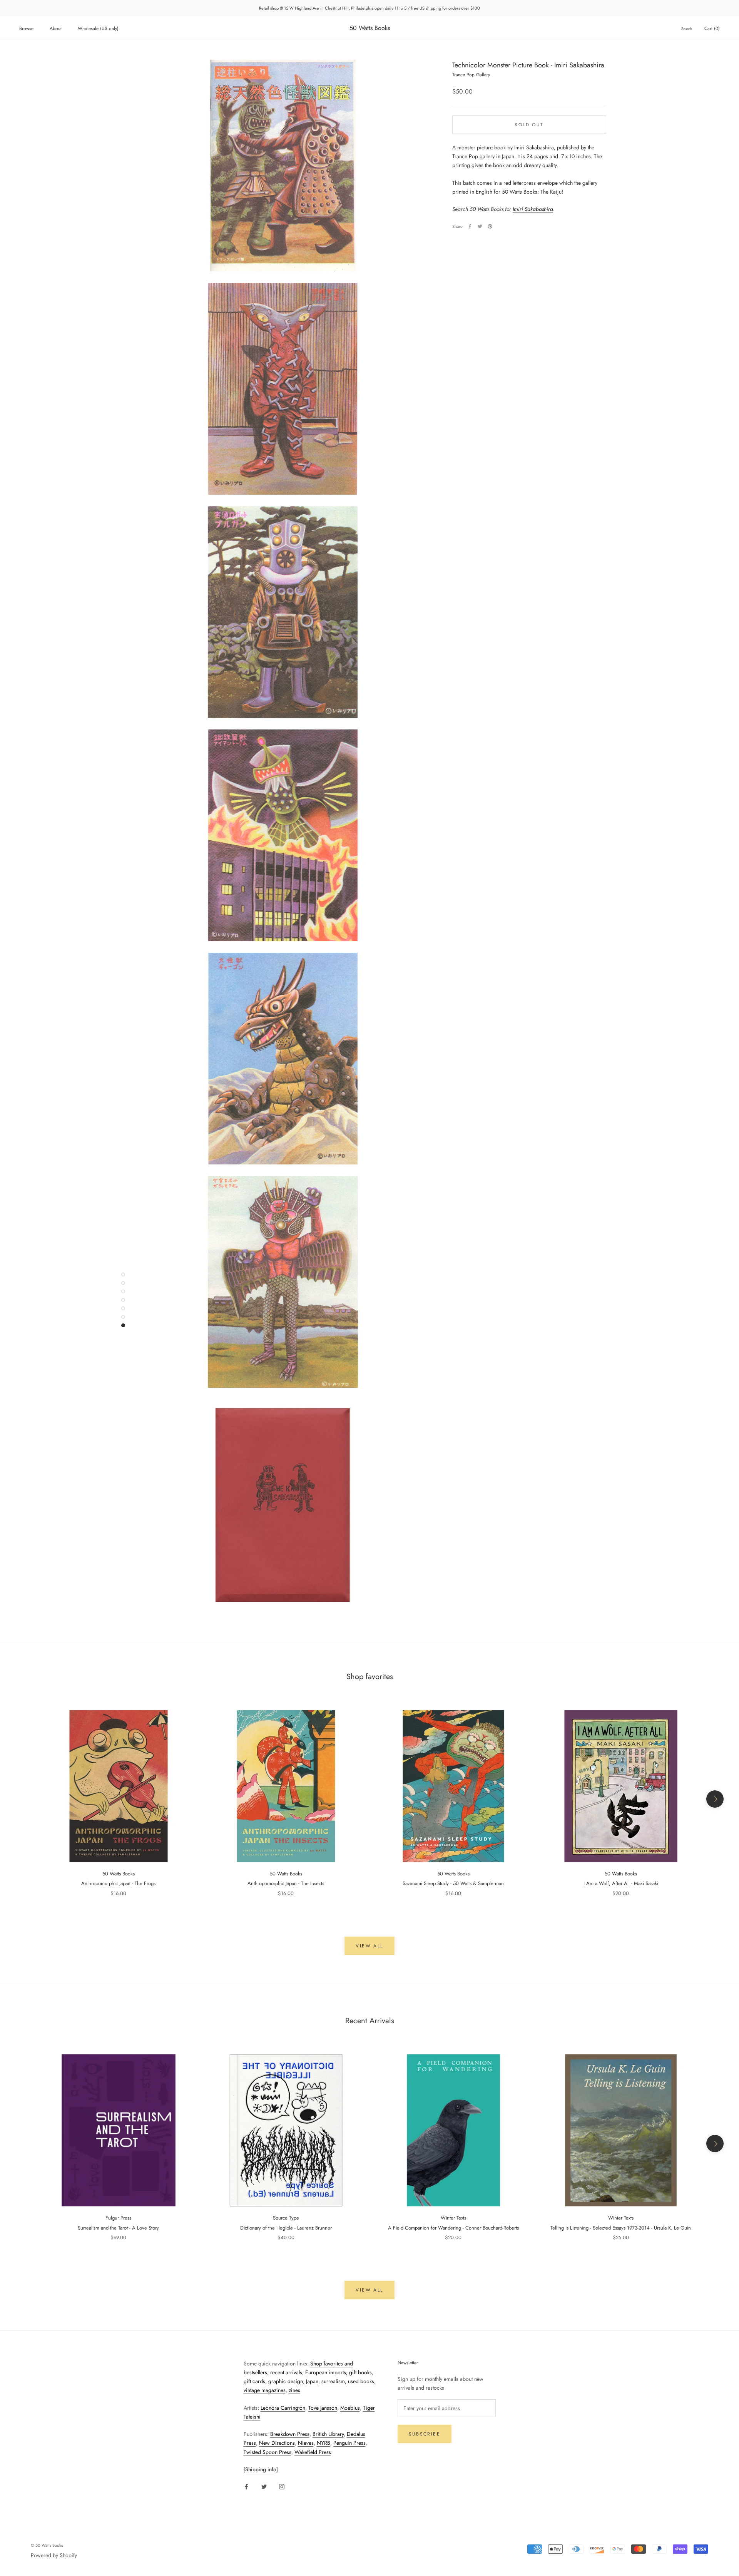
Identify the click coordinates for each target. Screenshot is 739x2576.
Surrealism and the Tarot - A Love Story (118, 2228)
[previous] (24, 1799)
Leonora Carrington (283, 2408)
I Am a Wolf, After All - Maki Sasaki (621, 1883)
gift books (360, 2372)
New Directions (277, 2443)
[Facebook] (470, 226)
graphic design (286, 2381)
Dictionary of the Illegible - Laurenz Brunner (286, 2228)
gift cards (254, 2381)
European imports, (326, 2372)
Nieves (306, 2443)
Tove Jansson (323, 2408)
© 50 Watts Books (47, 2545)
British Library (328, 2434)
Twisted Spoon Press (268, 2452)
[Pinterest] (490, 226)
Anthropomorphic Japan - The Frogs (118, 1883)
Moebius (350, 2408)
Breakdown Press (290, 2434)
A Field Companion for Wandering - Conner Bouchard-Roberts (453, 2228)
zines (294, 2390)
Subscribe (425, 2434)
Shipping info (261, 2469)
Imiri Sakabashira (533, 209)
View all (369, 1946)
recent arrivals (286, 2372)
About (56, 28)
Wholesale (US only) (98, 28)
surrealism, (334, 2381)
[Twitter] (480, 226)
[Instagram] (282, 2486)
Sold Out (529, 124)
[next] (715, 1799)
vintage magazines (265, 2390)
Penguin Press (349, 2443)
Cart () (712, 28)
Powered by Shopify (54, 2555)
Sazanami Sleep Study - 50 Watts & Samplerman (453, 1883)
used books (361, 2381)
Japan (312, 2381)
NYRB (324, 2443)
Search (687, 29)
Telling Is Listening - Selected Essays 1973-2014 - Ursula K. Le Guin (621, 2228)
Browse (26, 28)
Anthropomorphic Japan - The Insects (286, 1883)
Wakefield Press (313, 2452)
